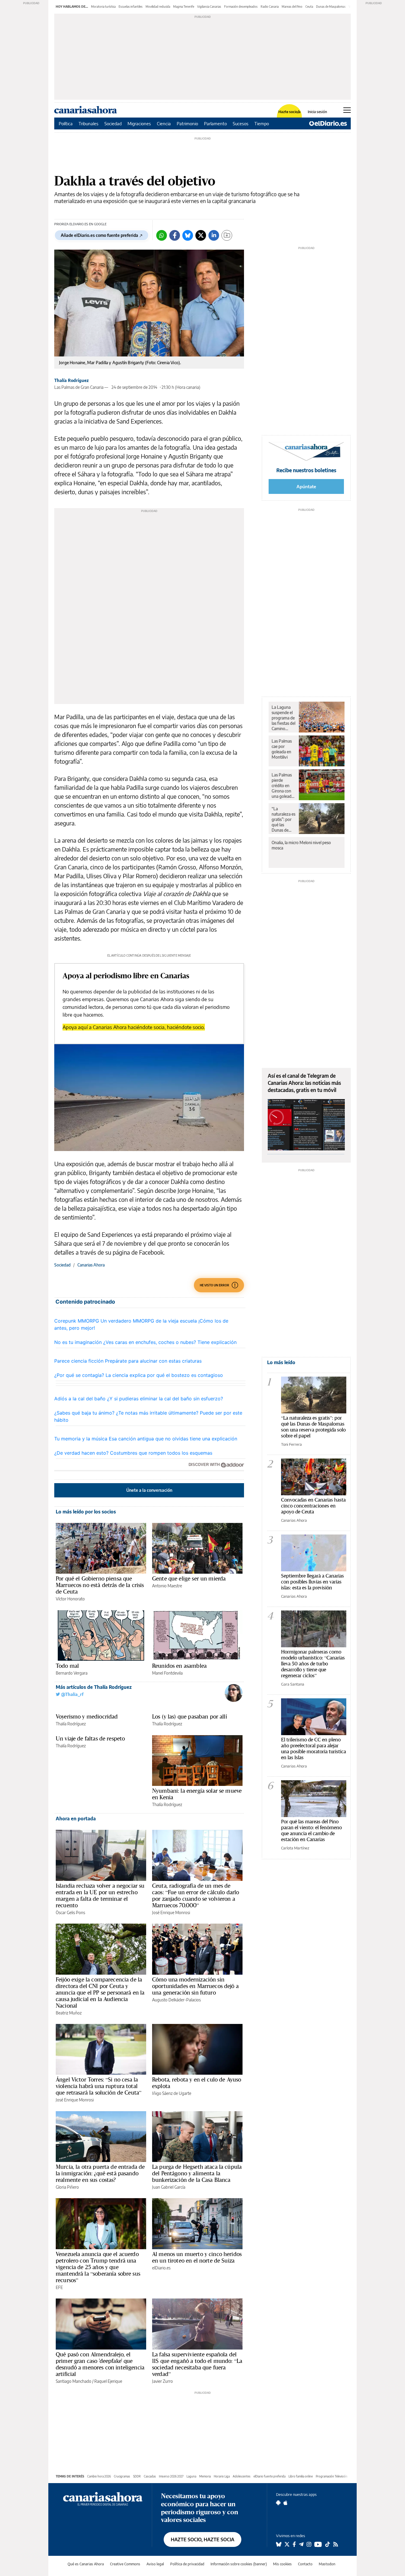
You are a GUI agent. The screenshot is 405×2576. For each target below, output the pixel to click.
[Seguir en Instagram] (309, 2544)
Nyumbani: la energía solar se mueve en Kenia (197, 1794)
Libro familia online (301, 2476)
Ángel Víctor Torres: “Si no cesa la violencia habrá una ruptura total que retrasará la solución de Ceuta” (99, 2086)
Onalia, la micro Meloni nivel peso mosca (301, 845)
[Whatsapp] (162, 235)
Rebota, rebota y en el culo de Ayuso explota (197, 2083)
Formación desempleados (241, 7)
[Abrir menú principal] (347, 110)
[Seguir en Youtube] (318, 2544)
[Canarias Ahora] (103, 2498)
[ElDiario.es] (328, 123)
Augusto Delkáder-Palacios (176, 2000)
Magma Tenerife (184, 7)
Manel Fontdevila (167, 1673)
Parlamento (215, 123)
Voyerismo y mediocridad (87, 1716)
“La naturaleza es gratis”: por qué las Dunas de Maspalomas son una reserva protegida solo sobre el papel (283, 819)
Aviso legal (155, 2564)
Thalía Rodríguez (71, 380)
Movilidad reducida (158, 7)
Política (66, 123)
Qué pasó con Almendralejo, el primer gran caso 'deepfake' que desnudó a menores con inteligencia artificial (100, 2364)
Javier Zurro (162, 2381)
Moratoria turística (103, 7)
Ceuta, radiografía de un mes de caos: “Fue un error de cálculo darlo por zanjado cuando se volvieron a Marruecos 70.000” (196, 1895)
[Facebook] (175, 235)
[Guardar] (227, 235)
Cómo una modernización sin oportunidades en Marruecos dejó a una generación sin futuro (195, 1986)
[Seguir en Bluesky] (279, 2544)
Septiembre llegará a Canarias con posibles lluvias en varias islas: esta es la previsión (312, 1582)
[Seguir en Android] (278, 2503)
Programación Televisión (332, 2476)
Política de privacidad (187, 2564)
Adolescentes (242, 2476)
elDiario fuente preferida (270, 2476)
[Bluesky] (188, 235)
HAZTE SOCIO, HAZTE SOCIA (203, 2539)
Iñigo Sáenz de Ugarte (172, 2093)
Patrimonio (187, 123)
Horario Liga (222, 2476)
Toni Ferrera (291, 1444)
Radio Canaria (270, 7)
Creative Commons (125, 2564)
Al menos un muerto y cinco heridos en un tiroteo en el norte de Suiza (197, 2257)
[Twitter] (201, 235)
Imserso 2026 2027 (171, 2476)
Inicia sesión (317, 112)
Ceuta (309, 7)
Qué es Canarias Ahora (86, 2564)
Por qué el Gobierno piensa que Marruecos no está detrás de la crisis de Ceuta (100, 1585)
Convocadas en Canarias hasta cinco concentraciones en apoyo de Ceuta (313, 1506)
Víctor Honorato (70, 1599)
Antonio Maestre (167, 1586)
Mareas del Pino (292, 7)
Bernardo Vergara (72, 1673)
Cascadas (150, 2476)
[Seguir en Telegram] (301, 2544)
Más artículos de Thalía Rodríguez (94, 1687)
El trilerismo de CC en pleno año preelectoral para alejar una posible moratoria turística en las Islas (314, 1748)
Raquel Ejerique (108, 2381)
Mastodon (327, 2564)
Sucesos (241, 123)
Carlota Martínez (295, 1848)
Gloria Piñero (67, 2187)
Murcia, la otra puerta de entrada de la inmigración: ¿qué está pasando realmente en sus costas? (100, 2173)
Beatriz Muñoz (69, 2013)
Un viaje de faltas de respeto (90, 1738)
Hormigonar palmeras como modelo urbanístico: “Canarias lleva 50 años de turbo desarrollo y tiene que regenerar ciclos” (313, 1663)
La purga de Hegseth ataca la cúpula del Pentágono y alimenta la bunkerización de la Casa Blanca (197, 2173)
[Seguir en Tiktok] (328, 2544)
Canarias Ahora (91, 1265)
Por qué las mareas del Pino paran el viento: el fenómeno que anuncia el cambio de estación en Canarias (311, 1830)
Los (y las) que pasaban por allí (190, 1716)
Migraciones (139, 123)
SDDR (137, 2476)
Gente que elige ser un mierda (189, 1578)
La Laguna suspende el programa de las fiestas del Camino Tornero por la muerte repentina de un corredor (283, 718)
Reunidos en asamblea (179, 1666)
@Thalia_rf (72, 1694)
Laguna (191, 2476)
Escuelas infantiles (131, 7)
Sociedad (113, 123)
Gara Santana (293, 1684)
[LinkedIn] (214, 235)
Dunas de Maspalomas (331, 7)
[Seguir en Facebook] (294, 2544)
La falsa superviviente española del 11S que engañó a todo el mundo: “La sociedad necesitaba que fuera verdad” (197, 2364)
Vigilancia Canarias (209, 7)
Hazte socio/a (290, 112)
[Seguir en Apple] (286, 2503)
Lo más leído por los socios (86, 1512)
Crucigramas (122, 2476)
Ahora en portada (76, 1819)
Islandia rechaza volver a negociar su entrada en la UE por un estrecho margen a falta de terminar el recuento (100, 1895)
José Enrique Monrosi (171, 1912)
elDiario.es (161, 2268)
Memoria (205, 2476)
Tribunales (89, 123)
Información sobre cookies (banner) (239, 2564)
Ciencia (164, 123)
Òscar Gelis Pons (70, 1912)
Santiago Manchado (74, 2381)
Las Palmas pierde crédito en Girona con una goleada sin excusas (283, 786)
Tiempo (262, 123)
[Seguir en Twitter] (287, 2544)
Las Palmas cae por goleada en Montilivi (282, 749)
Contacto (305, 2564)
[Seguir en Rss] (336, 2544)
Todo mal (67, 1666)
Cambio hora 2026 (99, 2476)
